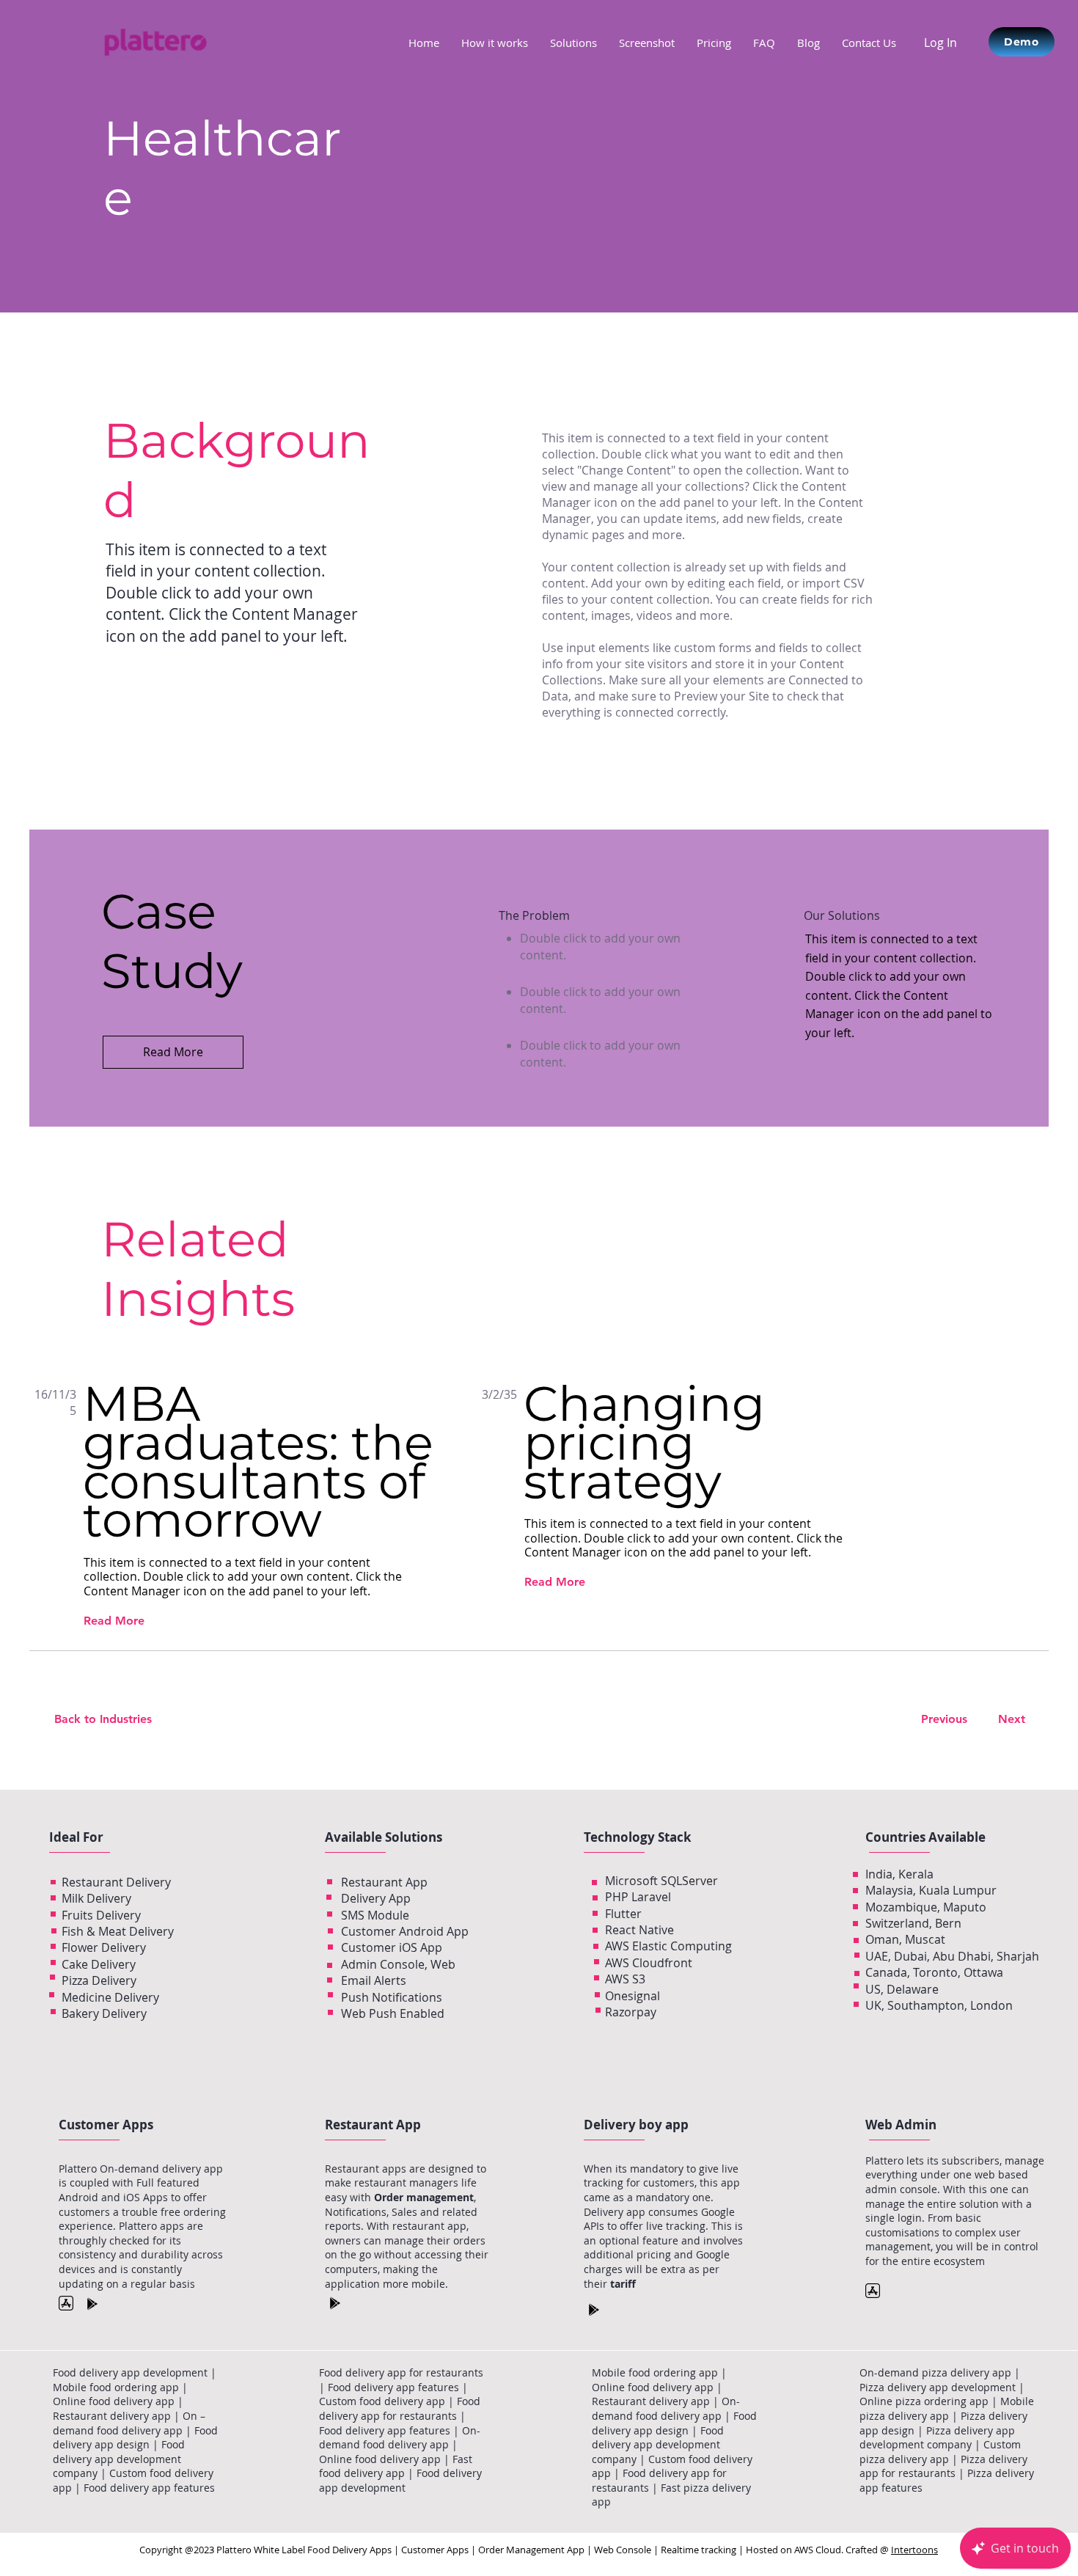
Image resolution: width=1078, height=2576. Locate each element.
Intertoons (914, 2550)
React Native (639, 1930)
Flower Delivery (104, 1947)
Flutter (623, 1914)
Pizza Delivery (99, 1980)
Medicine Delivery (110, 1997)
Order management (424, 2197)
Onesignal (632, 1996)
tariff (623, 2284)
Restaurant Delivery (116, 1882)
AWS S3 (625, 1979)
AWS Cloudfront (649, 1963)
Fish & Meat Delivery (118, 1931)
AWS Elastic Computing (668, 1946)
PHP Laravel (638, 1897)
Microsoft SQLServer (661, 1881)
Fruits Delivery (101, 1915)
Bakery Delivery (104, 2013)
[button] (573, 43)
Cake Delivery (99, 1964)
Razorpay (631, 2012)
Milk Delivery (96, 1898)
